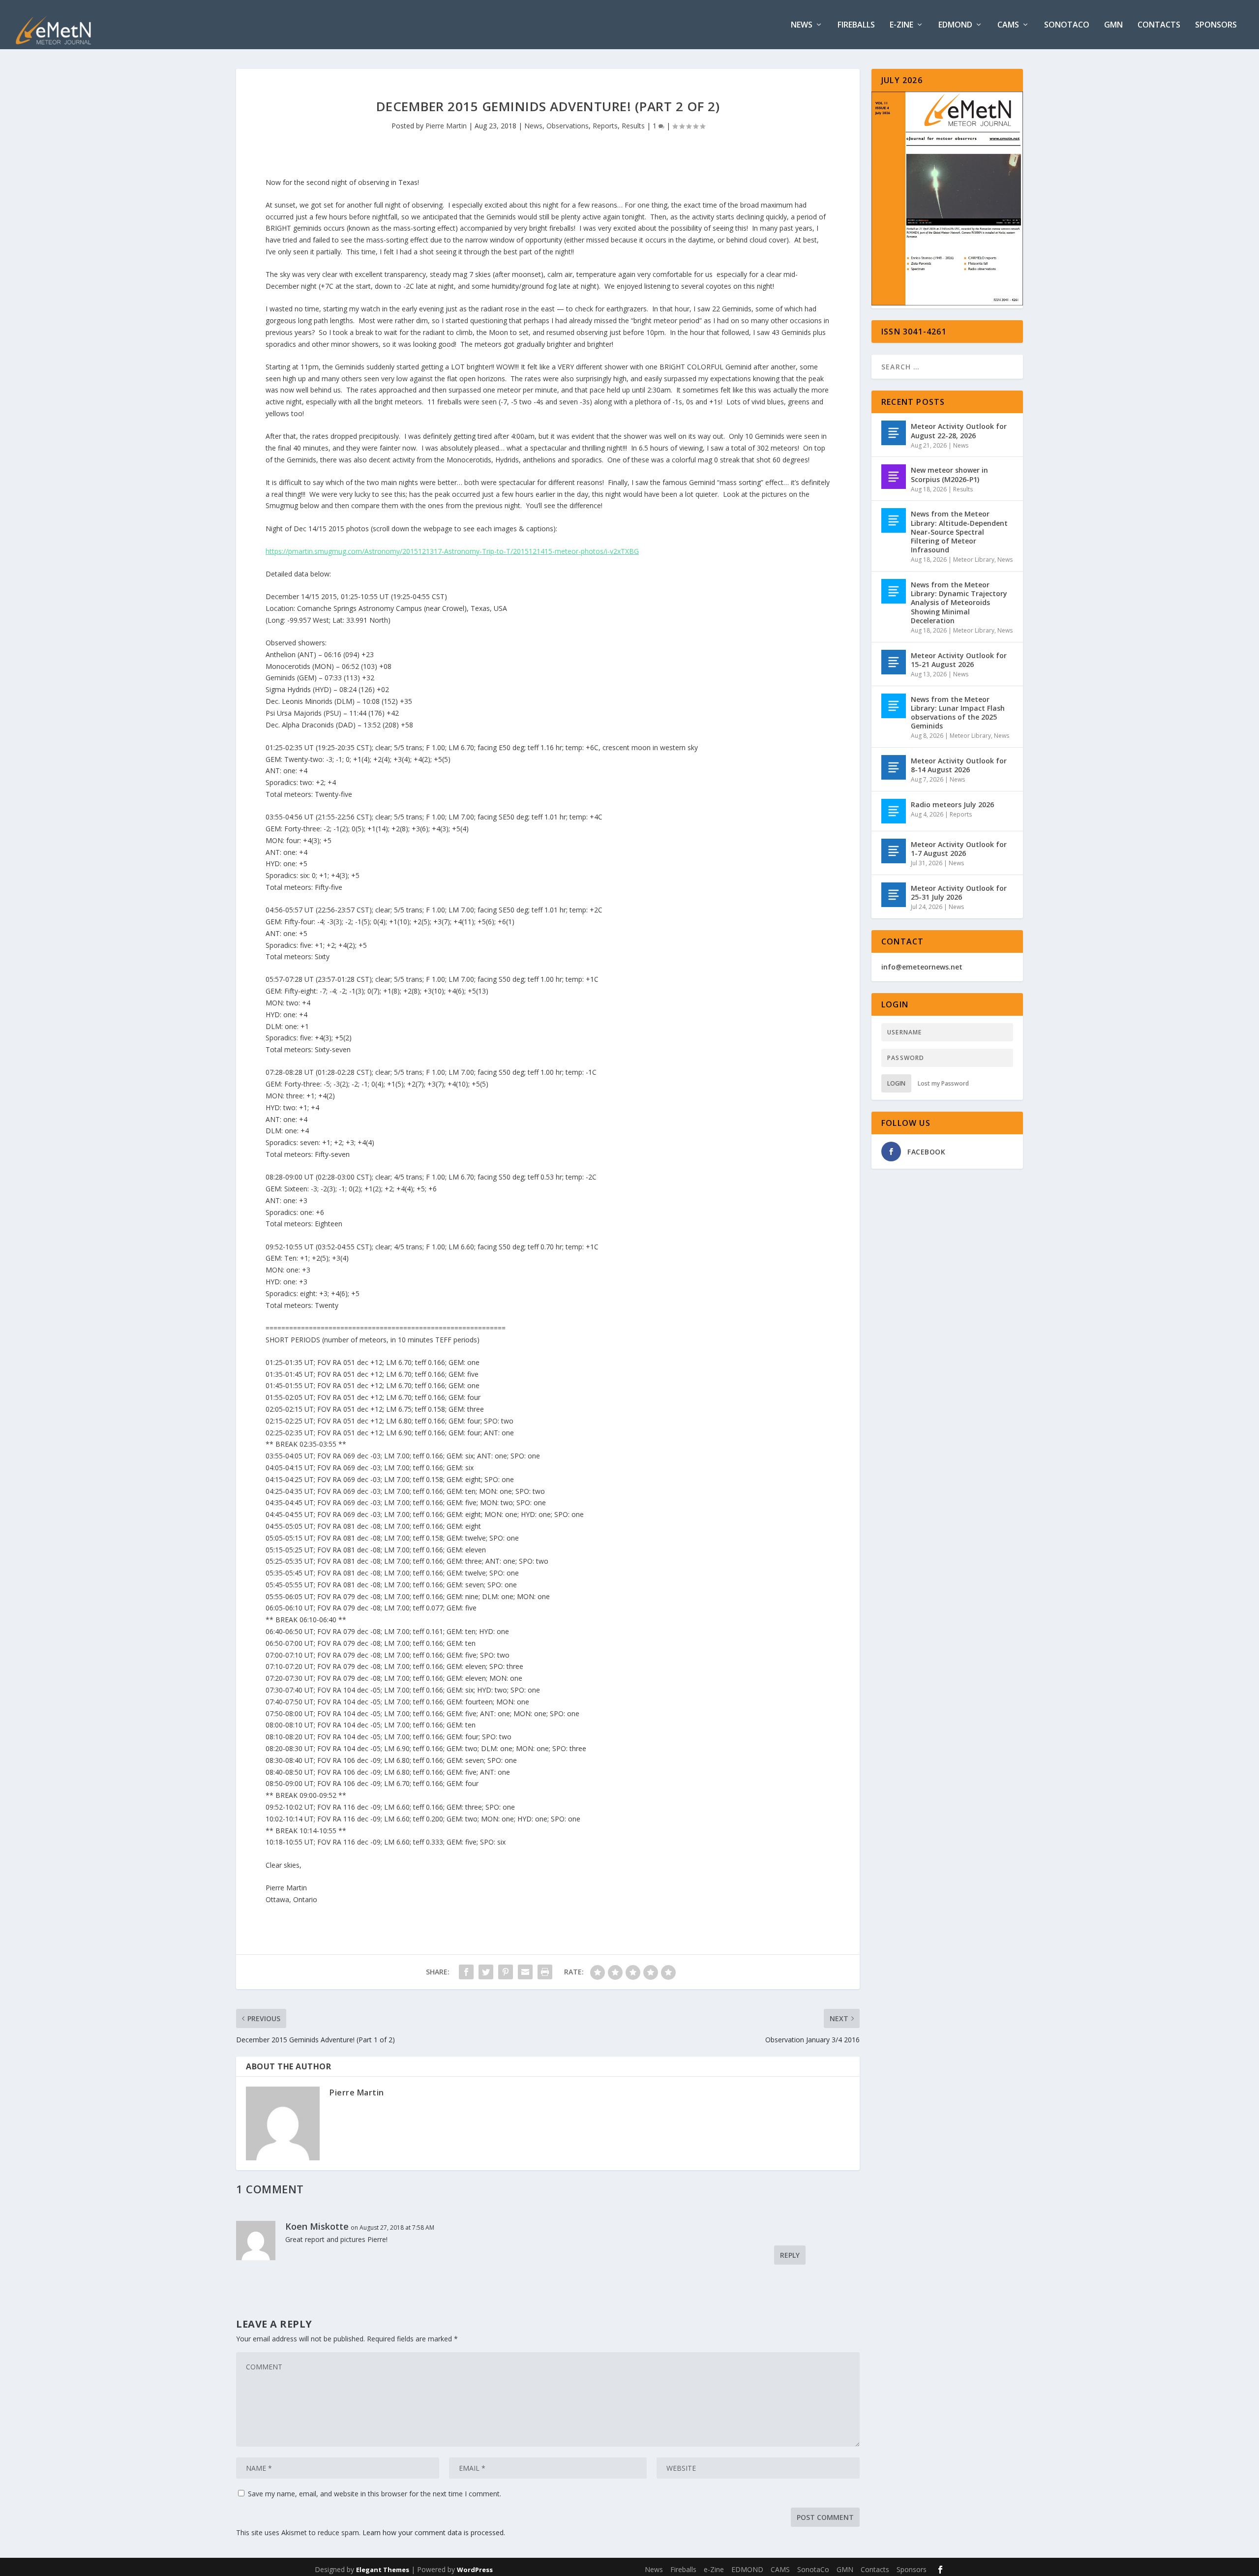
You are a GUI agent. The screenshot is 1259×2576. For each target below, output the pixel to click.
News (802, 25)
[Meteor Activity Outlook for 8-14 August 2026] (894, 767)
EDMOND (955, 25)
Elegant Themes (383, 2570)
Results (633, 126)
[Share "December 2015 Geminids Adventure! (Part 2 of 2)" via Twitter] (486, 1972)
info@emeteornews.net (922, 967)
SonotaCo (1067, 25)
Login (896, 1083)
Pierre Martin (446, 126)
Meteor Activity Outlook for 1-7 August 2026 (959, 849)
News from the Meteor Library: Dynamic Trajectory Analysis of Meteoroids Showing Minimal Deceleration (959, 603)
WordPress (475, 2570)
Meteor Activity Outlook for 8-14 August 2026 (959, 765)
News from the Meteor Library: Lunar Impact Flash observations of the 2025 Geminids (958, 713)
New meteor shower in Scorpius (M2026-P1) (949, 474)
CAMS (1008, 25)
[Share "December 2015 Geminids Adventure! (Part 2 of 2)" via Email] (525, 1972)
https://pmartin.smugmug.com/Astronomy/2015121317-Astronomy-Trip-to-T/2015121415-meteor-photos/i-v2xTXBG (452, 551)
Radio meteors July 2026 (952, 804)
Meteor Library (974, 560)
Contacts (1159, 25)
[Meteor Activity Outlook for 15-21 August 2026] (894, 662)
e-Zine (901, 25)
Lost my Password (943, 1083)
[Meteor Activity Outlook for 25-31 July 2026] (894, 895)
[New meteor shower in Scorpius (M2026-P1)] (894, 477)
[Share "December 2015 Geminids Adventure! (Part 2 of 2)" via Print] (545, 1972)
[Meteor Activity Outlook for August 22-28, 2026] (894, 433)
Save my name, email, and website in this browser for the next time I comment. (375, 2494)
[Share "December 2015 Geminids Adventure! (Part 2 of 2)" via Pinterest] (506, 1972)
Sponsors (1216, 25)
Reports (605, 126)
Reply (790, 2255)
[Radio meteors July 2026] (894, 811)
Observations (568, 126)
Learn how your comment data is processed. (434, 2532)
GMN (1113, 25)
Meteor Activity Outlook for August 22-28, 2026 (959, 431)
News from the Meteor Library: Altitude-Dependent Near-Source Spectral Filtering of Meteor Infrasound (959, 532)
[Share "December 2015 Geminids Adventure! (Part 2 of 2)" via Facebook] (466, 1972)
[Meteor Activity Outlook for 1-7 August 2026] (894, 851)
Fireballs (856, 25)
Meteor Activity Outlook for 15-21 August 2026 (959, 660)
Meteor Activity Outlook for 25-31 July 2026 (959, 893)
